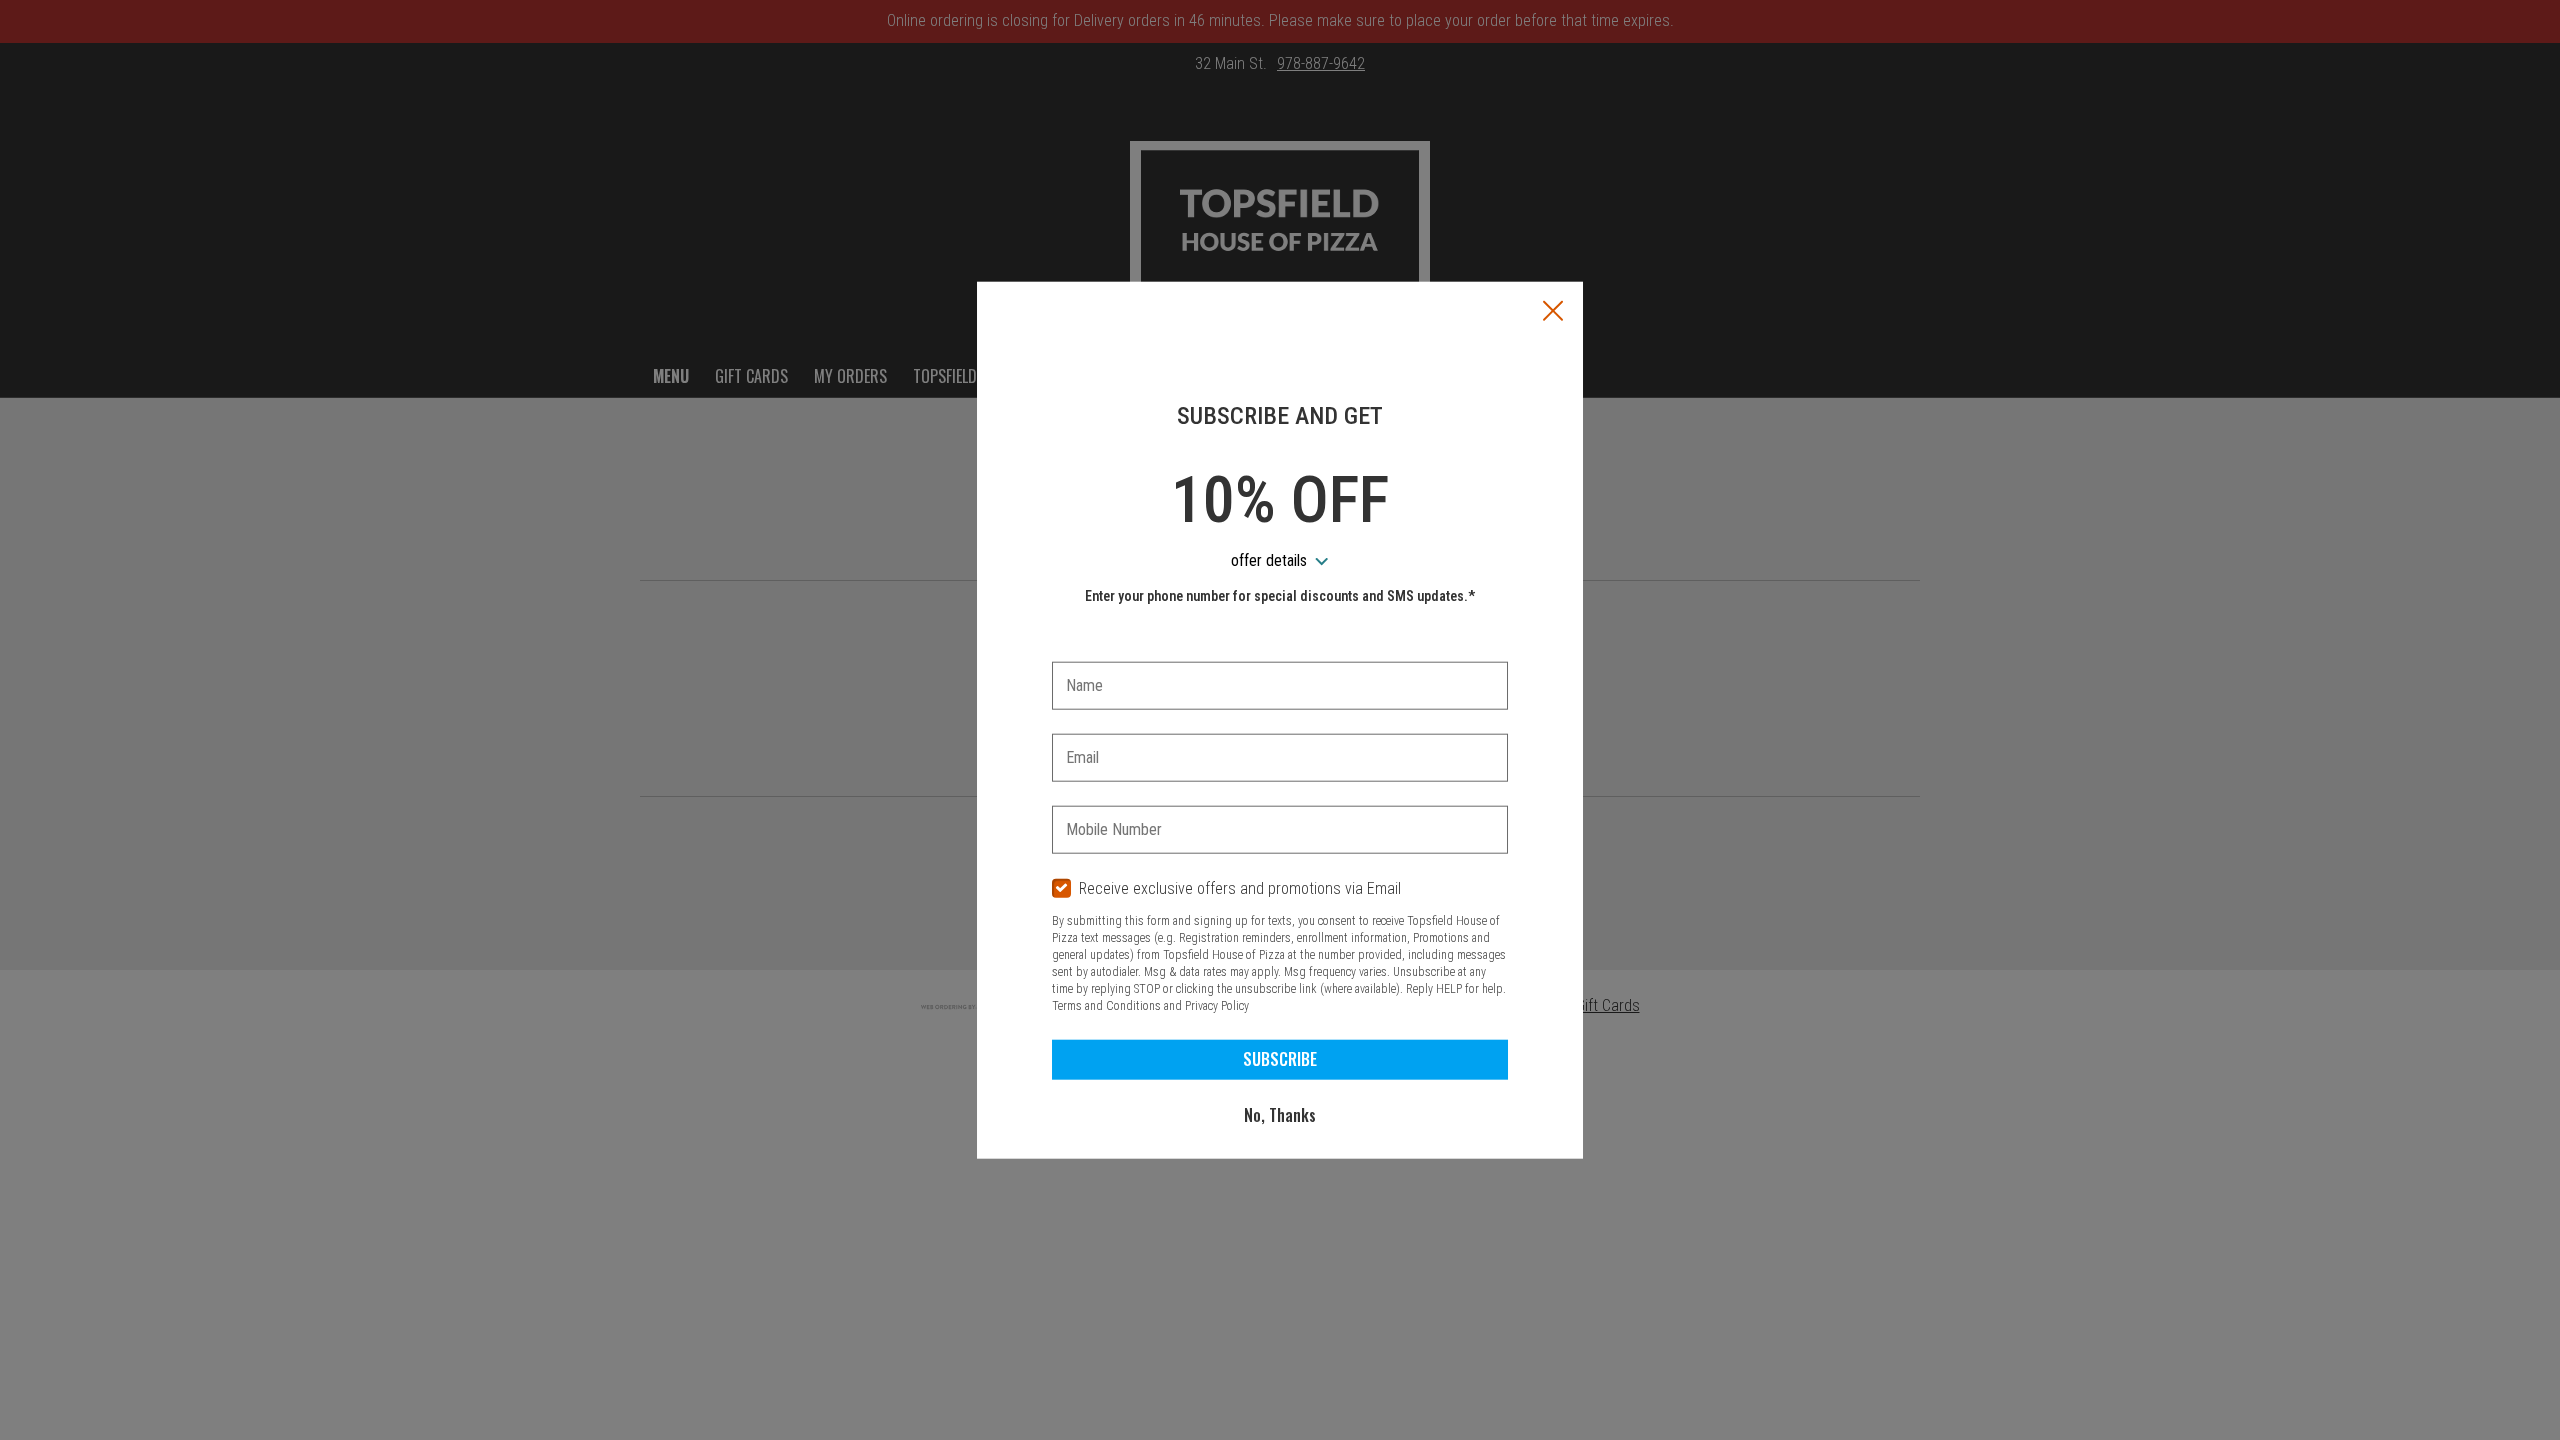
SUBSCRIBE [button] (1280, 1059)
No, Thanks (1280, 1115)
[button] (1553, 313)
